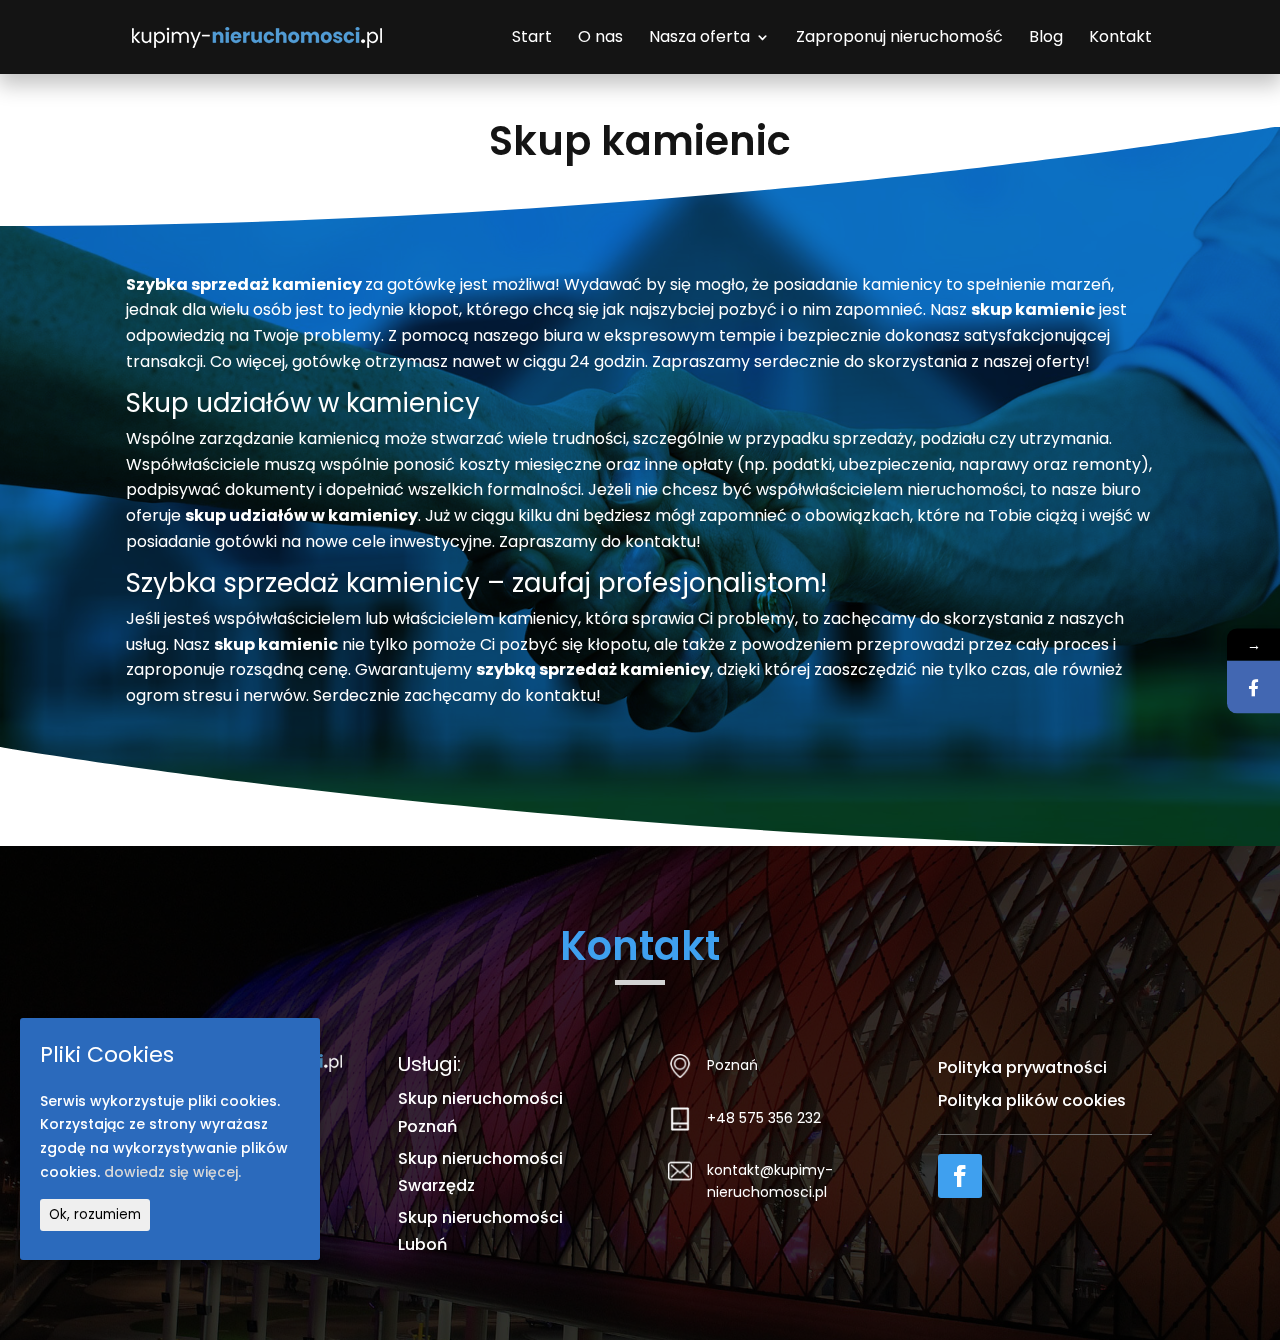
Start (532, 39)
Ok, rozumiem (95, 1215)
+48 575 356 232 (764, 1118)
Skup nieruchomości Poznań (480, 1112)
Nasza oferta (699, 39)
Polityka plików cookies (1032, 1100)
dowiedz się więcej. (172, 1173)
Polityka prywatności (1022, 1067)
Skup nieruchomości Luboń (480, 1231)
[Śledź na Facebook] (960, 1176)
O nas (600, 39)
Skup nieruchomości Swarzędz (480, 1172)
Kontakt (1120, 39)
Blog (1046, 39)
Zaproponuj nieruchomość (899, 39)
